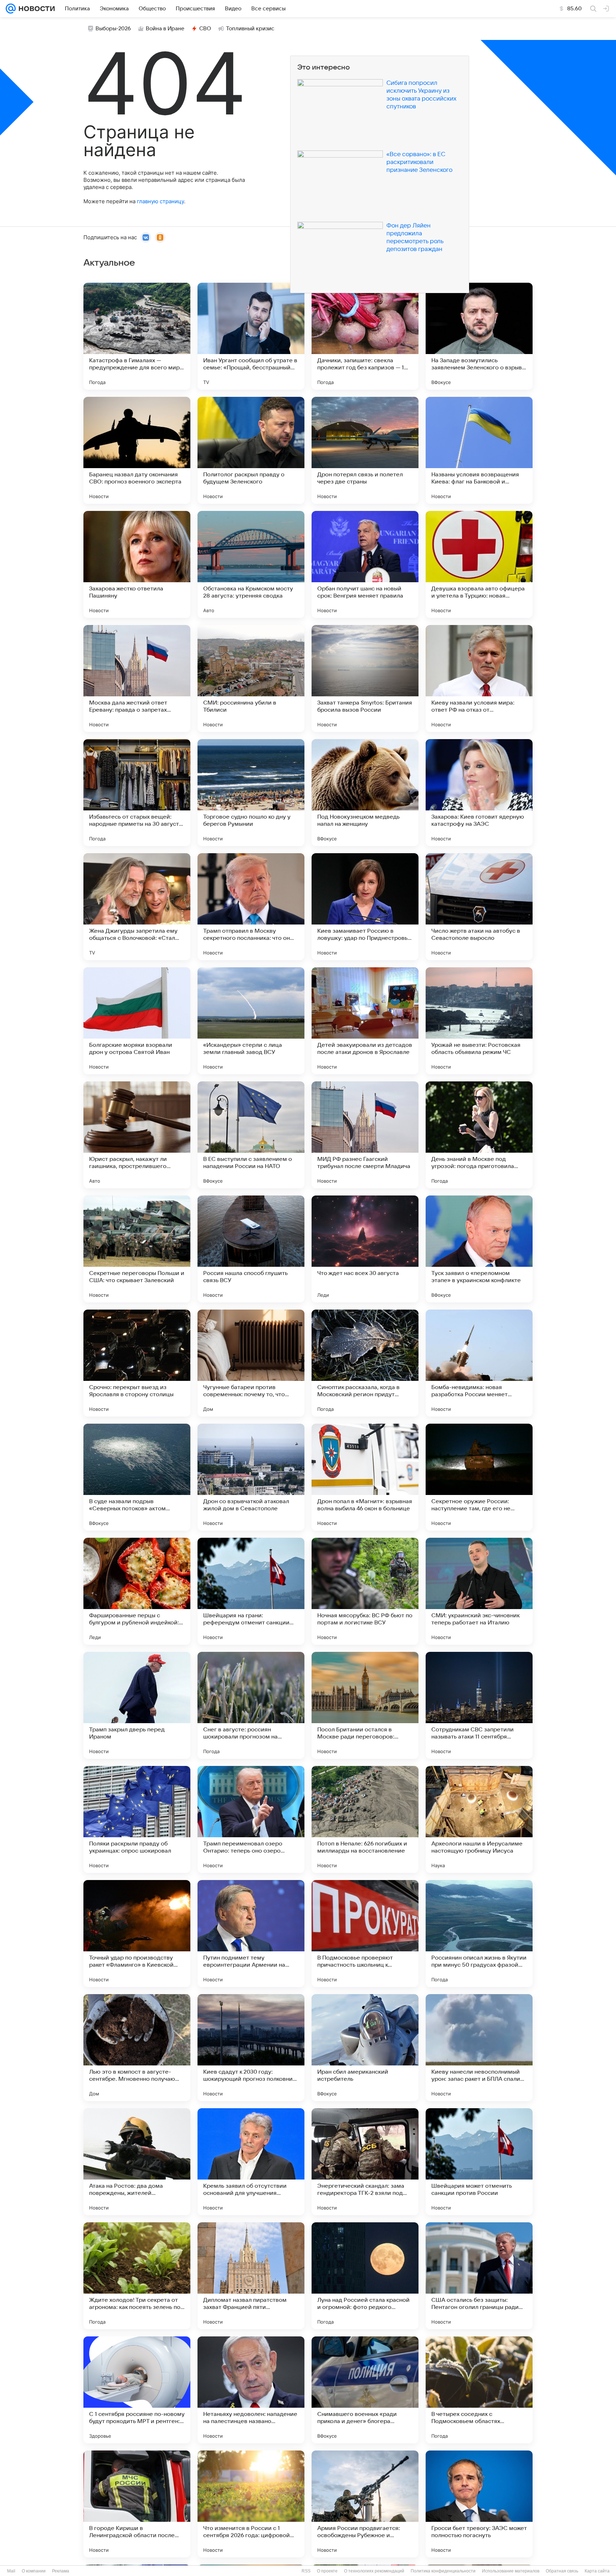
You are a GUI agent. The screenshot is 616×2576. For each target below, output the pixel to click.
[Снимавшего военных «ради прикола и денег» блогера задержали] (365, 2390)
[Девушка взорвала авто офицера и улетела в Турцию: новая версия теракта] (479, 564)
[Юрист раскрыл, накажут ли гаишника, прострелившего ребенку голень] (137, 1135)
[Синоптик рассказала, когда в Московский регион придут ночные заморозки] (365, 1363)
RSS (306, 2571)
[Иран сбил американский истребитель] (365, 2048)
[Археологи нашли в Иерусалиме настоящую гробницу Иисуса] (479, 1819)
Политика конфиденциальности (443, 2571)
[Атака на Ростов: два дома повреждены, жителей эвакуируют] (137, 2162)
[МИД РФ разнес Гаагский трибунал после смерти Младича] (365, 1135)
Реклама (61, 2571)
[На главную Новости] (35, 9)
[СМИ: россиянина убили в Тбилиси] (251, 678)
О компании (34, 2571)
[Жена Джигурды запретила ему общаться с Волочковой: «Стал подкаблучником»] (137, 907)
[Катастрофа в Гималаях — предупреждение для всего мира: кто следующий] (137, 336)
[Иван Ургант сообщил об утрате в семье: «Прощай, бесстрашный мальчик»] (251, 336)
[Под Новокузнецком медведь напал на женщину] (365, 793)
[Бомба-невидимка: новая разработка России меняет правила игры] (479, 1363)
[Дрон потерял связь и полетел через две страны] (365, 450)
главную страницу (160, 201)
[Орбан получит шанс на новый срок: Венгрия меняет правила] (365, 564)
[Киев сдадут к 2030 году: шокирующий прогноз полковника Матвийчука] (251, 2048)
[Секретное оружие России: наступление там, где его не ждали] (479, 1477)
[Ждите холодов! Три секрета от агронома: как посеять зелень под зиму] (137, 2276)
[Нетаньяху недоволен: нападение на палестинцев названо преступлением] (251, 2390)
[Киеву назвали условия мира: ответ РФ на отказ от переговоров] (479, 678)
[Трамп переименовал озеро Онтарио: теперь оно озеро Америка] (251, 1819)
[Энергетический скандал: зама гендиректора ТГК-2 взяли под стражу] (365, 2162)
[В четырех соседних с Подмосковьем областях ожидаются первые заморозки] (479, 2390)
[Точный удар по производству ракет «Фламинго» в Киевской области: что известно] (137, 1934)
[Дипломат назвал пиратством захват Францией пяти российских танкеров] (251, 2276)
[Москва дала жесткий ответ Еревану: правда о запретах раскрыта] (137, 678)
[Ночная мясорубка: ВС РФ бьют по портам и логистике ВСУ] (365, 1591)
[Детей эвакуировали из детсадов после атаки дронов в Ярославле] (365, 1021)
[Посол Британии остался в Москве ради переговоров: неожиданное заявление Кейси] (365, 1705)
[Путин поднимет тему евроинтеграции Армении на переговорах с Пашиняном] (251, 1934)
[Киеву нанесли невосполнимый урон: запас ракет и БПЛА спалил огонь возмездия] (479, 2048)
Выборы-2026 (113, 29)
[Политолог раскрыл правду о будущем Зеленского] (251, 450)
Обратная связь (562, 2571)
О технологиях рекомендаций (374, 2571)
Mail (11, 2571)
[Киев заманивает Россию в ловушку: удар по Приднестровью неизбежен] (365, 907)
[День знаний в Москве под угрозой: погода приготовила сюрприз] (479, 1135)
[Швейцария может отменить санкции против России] (479, 2162)
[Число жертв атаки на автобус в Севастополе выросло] (479, 907)
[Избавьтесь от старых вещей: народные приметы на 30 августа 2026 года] (137, 793)
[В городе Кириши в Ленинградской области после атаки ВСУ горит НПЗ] (137, 2504)
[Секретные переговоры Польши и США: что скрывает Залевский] (137, 1249)
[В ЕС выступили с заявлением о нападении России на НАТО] (251, 1135)
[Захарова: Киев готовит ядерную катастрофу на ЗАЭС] (479, 793)
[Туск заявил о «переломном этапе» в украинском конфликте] (479, 1249)
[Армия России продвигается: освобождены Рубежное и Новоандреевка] (365, 2504)
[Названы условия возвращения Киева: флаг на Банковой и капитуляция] (479, 450)
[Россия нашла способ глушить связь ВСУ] (251, 1249)
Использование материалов (511, 2571)
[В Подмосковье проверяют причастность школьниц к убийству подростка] (365, 1934)
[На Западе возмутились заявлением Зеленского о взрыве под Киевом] (479, 336)
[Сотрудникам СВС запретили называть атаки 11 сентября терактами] (479, 1705)
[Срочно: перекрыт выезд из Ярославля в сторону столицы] (137, 1363)
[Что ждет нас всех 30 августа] (365, 1249)
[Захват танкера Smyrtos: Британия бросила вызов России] (365, 678)
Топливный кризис (250, 29)
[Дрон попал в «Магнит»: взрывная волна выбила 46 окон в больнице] (365, 1477)
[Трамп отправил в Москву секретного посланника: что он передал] (251, 907)
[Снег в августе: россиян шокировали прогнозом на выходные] (251, 1705)
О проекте (327, 2571)
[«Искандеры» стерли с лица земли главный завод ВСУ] (251, 1021)
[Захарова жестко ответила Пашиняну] (137, 564)
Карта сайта (597, 2571)
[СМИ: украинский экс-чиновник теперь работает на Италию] (479, 1591)
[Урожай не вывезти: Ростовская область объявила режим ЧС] (479, 1021)
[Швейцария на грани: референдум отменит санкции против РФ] (251, 1591)
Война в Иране (165, 29)
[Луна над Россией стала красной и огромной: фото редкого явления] (365, 2276)
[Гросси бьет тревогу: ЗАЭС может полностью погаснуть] (479, 2504)
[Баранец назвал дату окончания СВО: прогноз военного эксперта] (137, 450)
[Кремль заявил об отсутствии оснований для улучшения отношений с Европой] (251, 2162)
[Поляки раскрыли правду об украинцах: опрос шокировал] (137, 1819)
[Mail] (11, 9)
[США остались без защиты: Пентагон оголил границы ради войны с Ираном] (479, 2276)
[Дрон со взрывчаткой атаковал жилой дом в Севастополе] (251, 1477)
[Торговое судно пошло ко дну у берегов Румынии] (251, 793)
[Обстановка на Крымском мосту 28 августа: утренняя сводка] (251, 564)
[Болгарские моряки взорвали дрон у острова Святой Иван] (137, 1021)
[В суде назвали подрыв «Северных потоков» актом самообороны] (137, 1477)
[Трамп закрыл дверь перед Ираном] (137, 1705)
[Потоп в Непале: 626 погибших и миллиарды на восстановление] (365, 1819)
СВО (205, 29)
